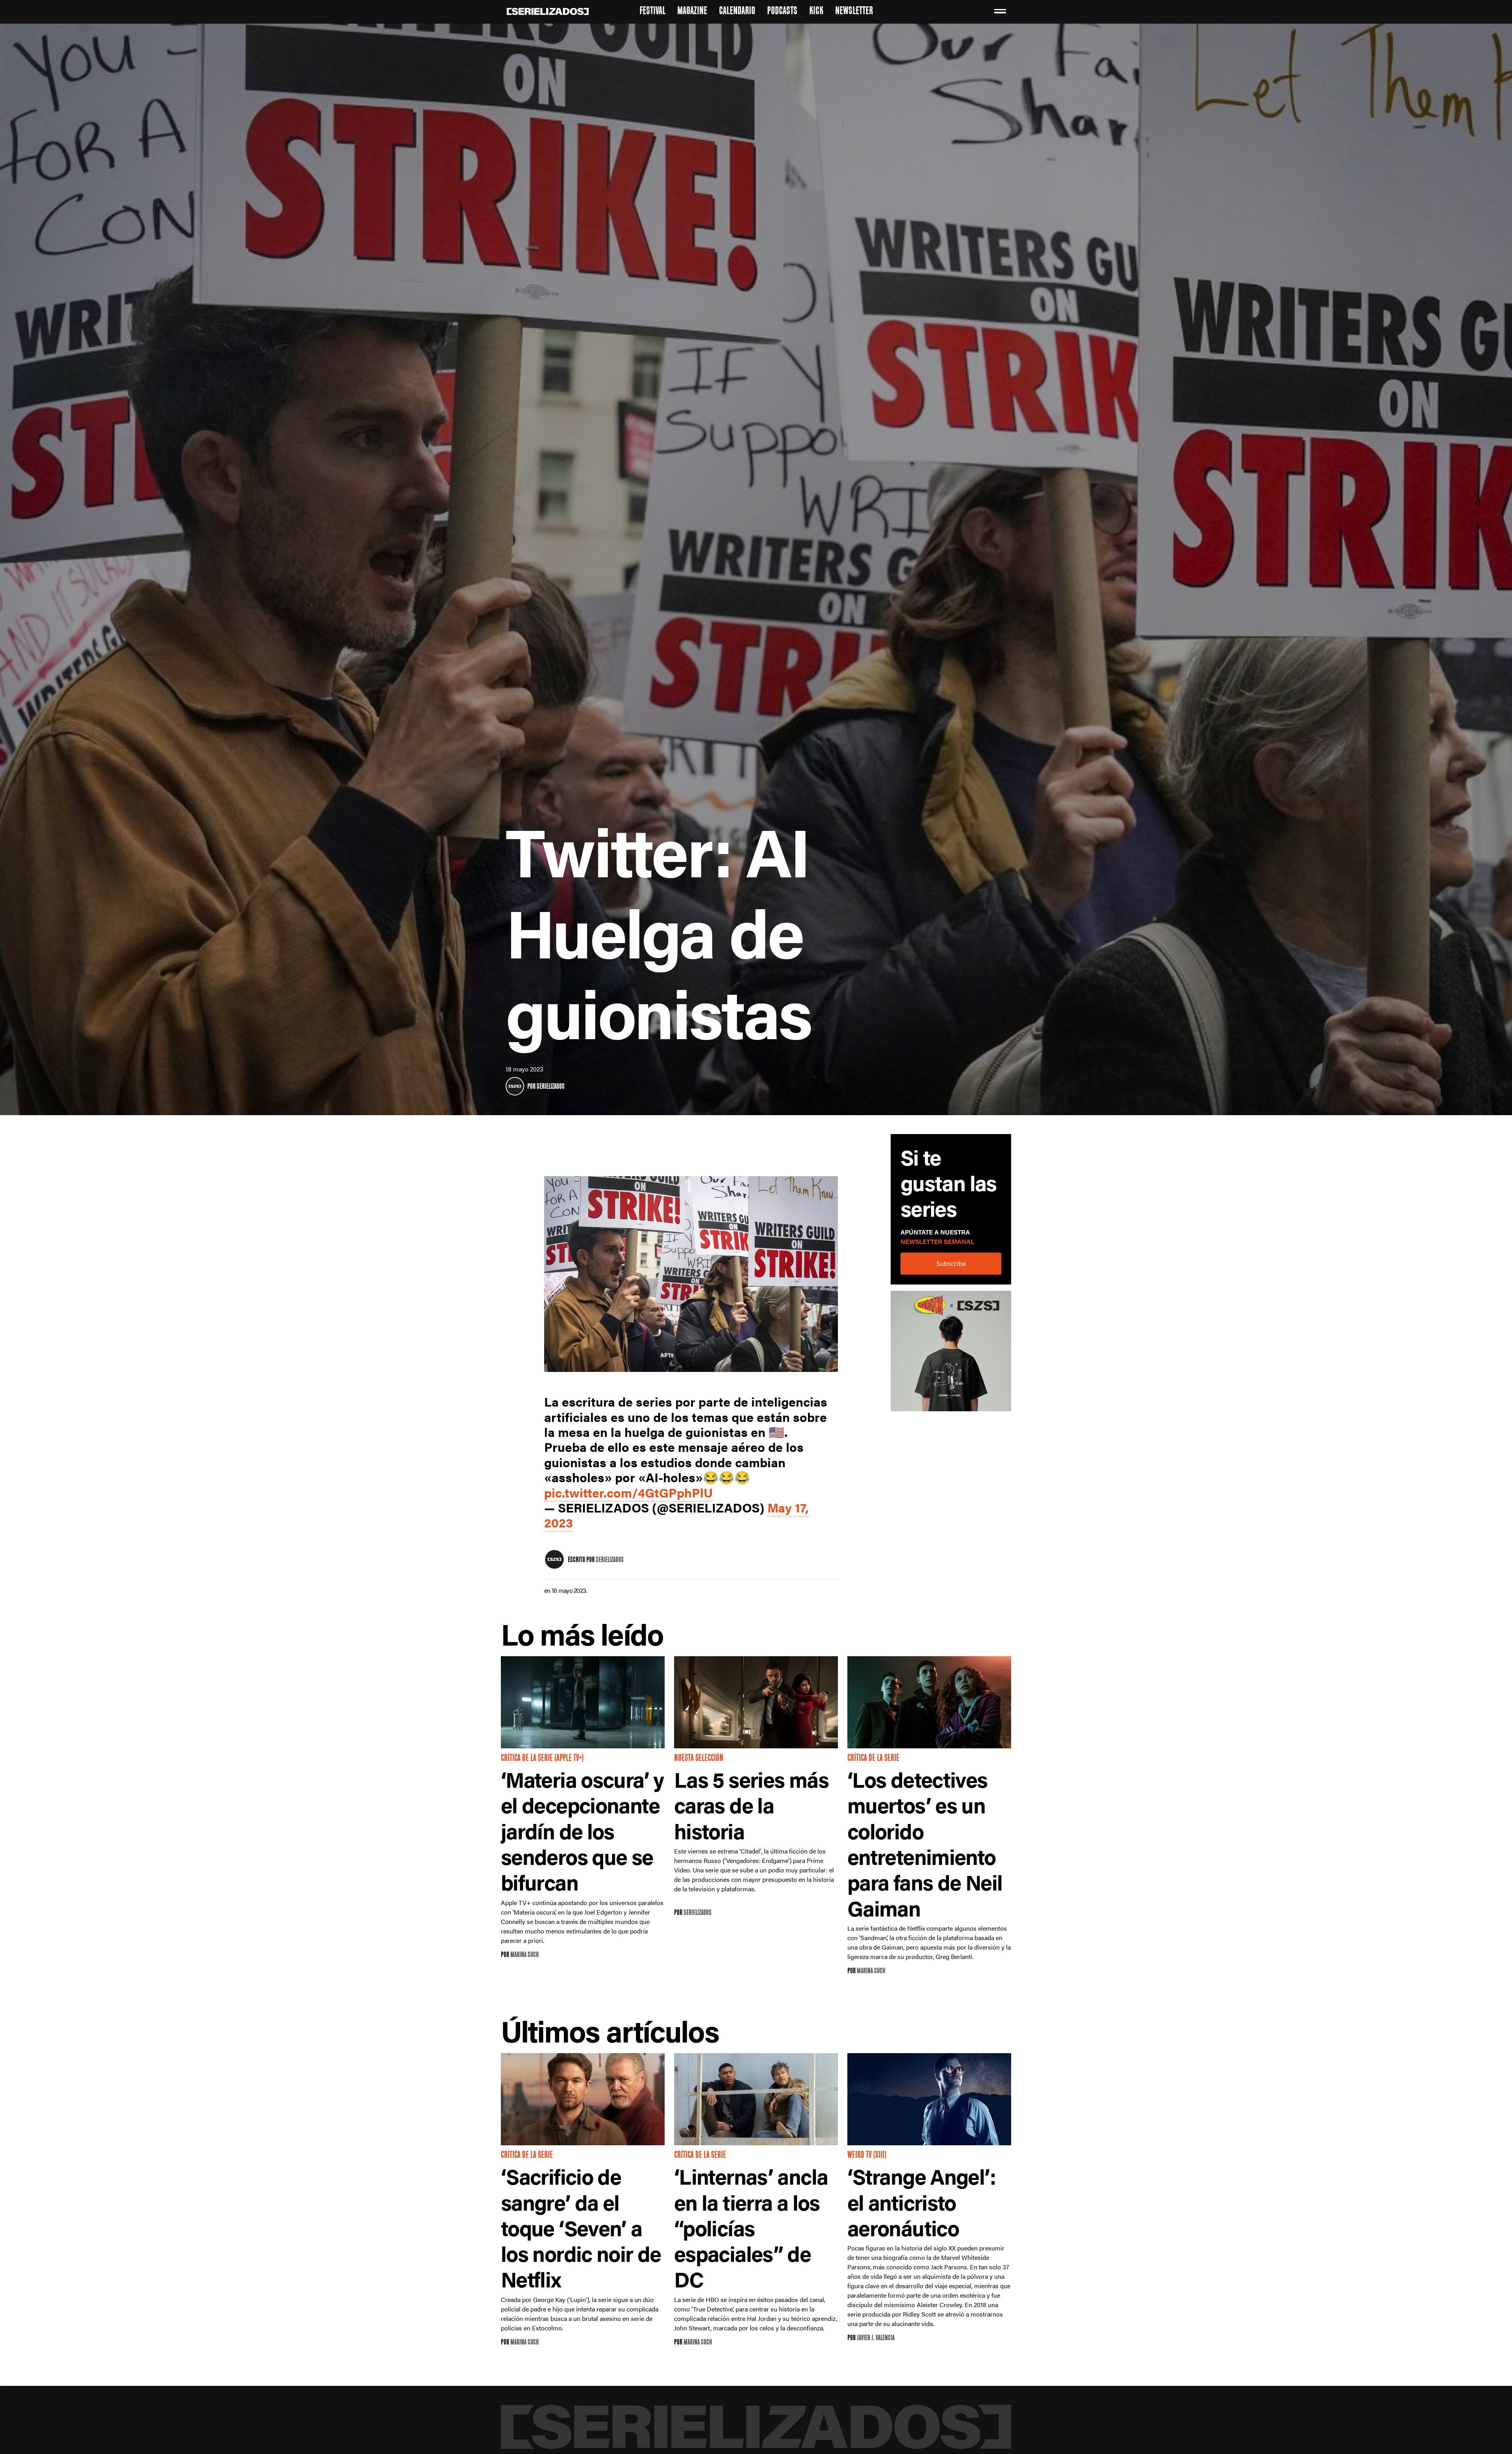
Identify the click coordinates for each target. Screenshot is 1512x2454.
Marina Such (524, 1955)
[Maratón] (951, 1355)
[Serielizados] (515, 1086)
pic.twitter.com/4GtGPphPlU (628, 1492)
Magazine (692, 12)
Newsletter (854, 12)
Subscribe (951, 1263)
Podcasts (782, 12)
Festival (652, 12)
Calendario (737, 12)
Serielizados (551, 1087)
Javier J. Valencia (876, 2338)
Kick (816, 12)
